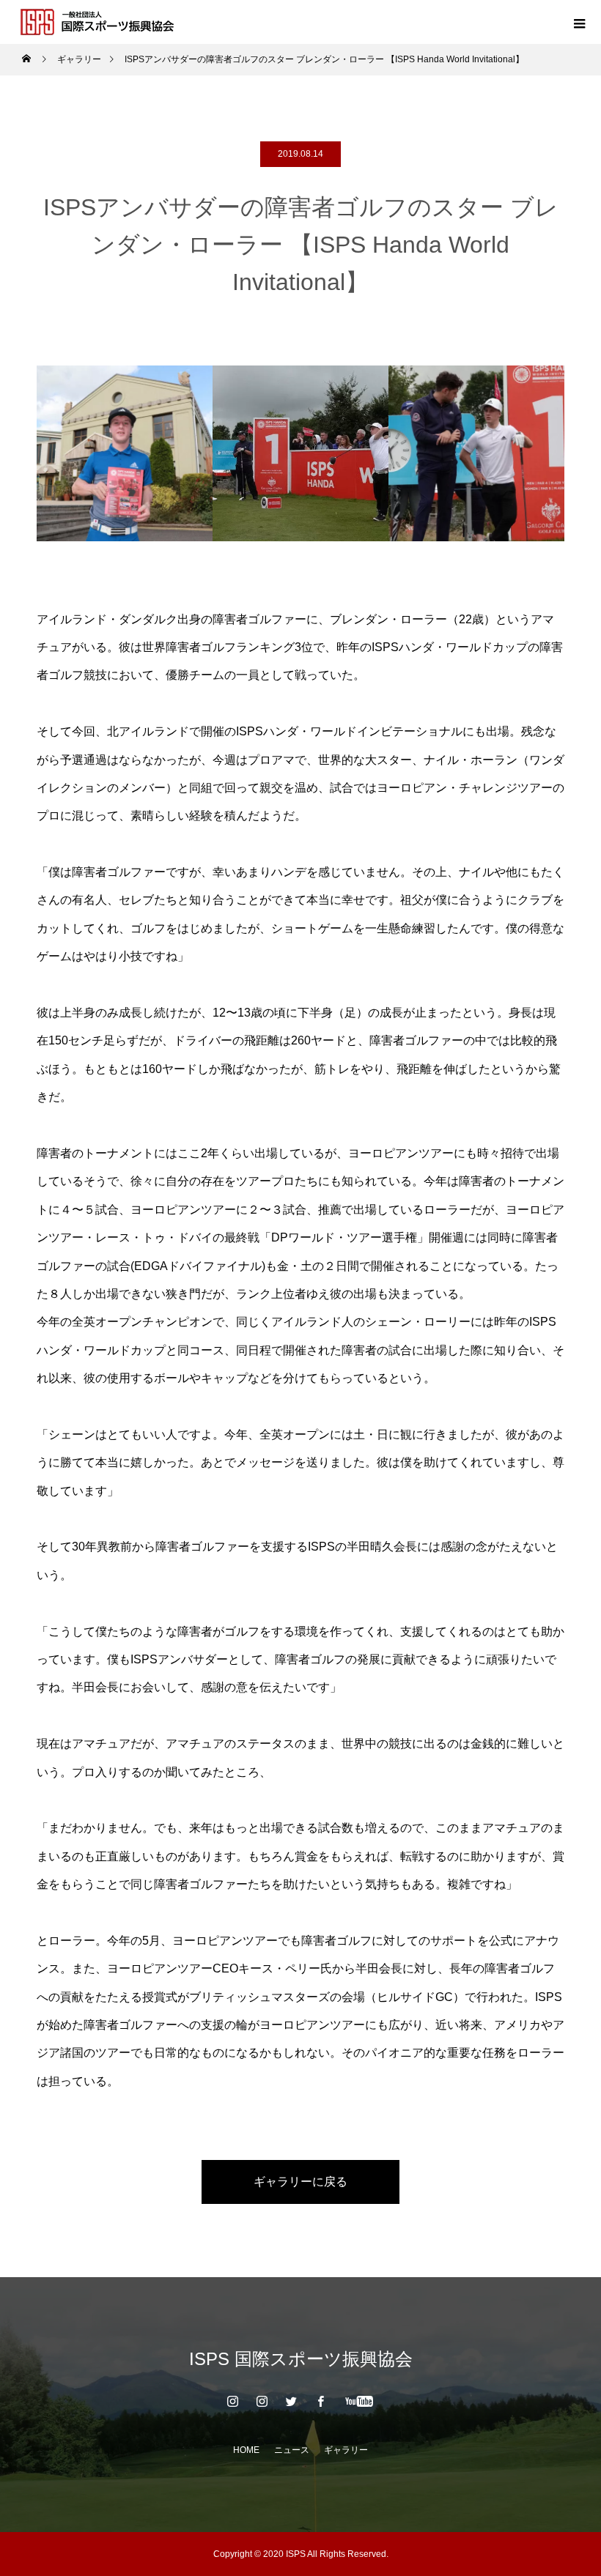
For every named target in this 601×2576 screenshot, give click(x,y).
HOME (246, 2450)
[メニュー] (579, 22)
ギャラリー (346, 2450)
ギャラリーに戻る (300, 2182)
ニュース (292, 2450)
